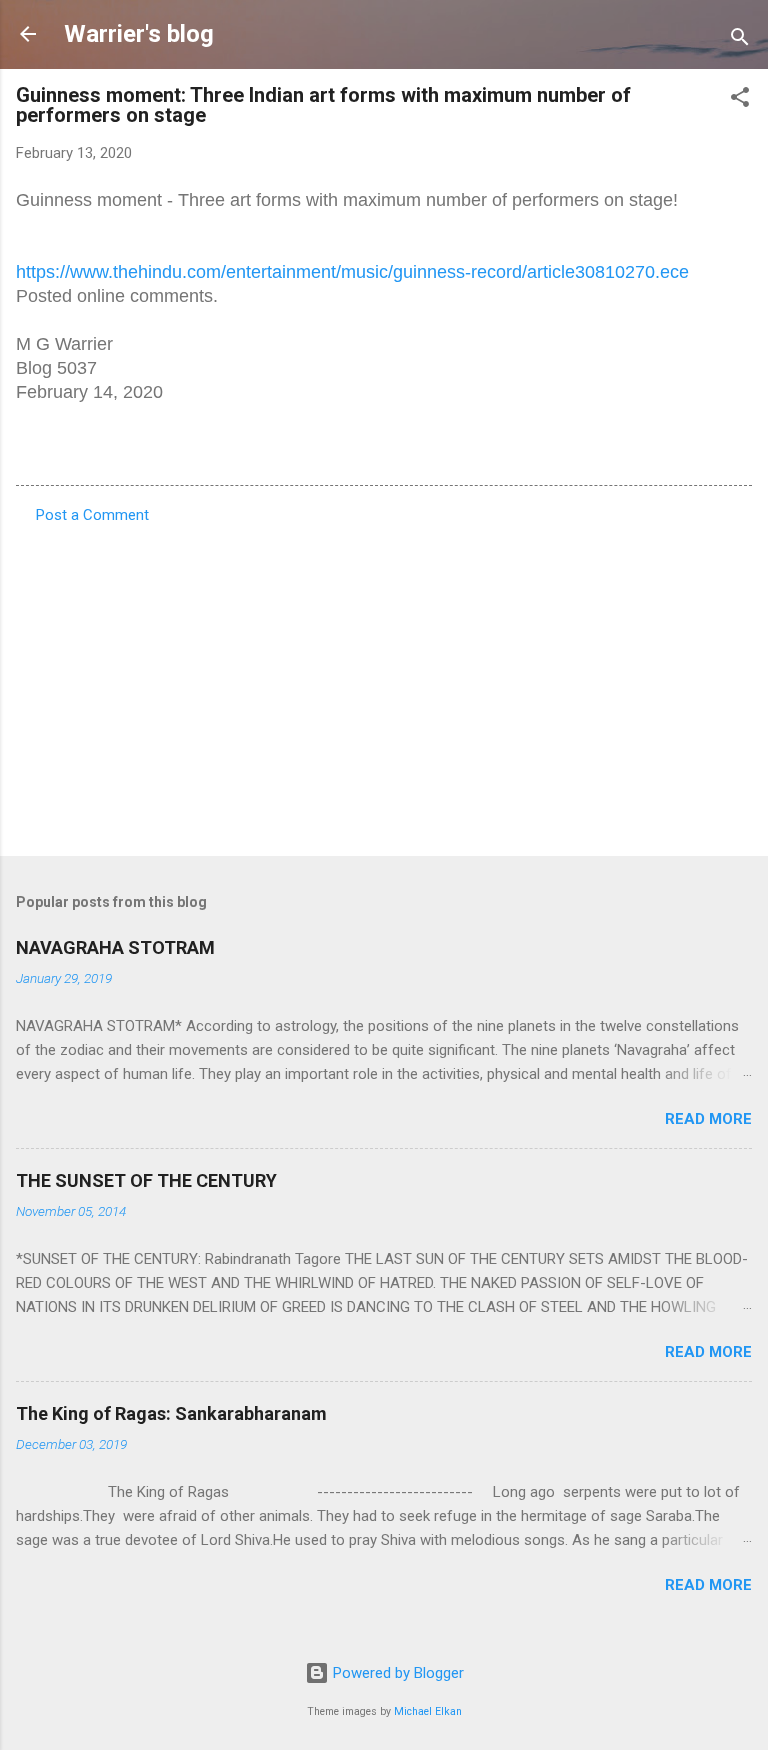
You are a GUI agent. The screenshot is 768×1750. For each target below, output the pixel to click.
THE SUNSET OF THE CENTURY (146, 1180)
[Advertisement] (384, 684)
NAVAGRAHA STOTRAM (115, 947)
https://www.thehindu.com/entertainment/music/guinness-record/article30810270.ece (352, 272)
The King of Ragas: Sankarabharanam (171, 1413)
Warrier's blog (139, 34)
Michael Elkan (428, 1711)
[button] (740, 100)
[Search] (740, 40)
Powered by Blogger (396, 1673)
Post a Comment (92, 515)
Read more (708, 1119)
